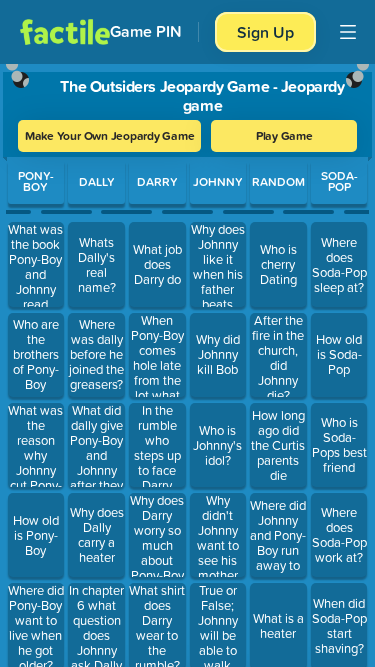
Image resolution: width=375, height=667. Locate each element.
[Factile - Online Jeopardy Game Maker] (65, 32)
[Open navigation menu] (348, 32)
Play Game (284, 135)
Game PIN (146, 31)
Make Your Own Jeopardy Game (110, 135)
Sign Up (265, 32)
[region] (187, 361)
